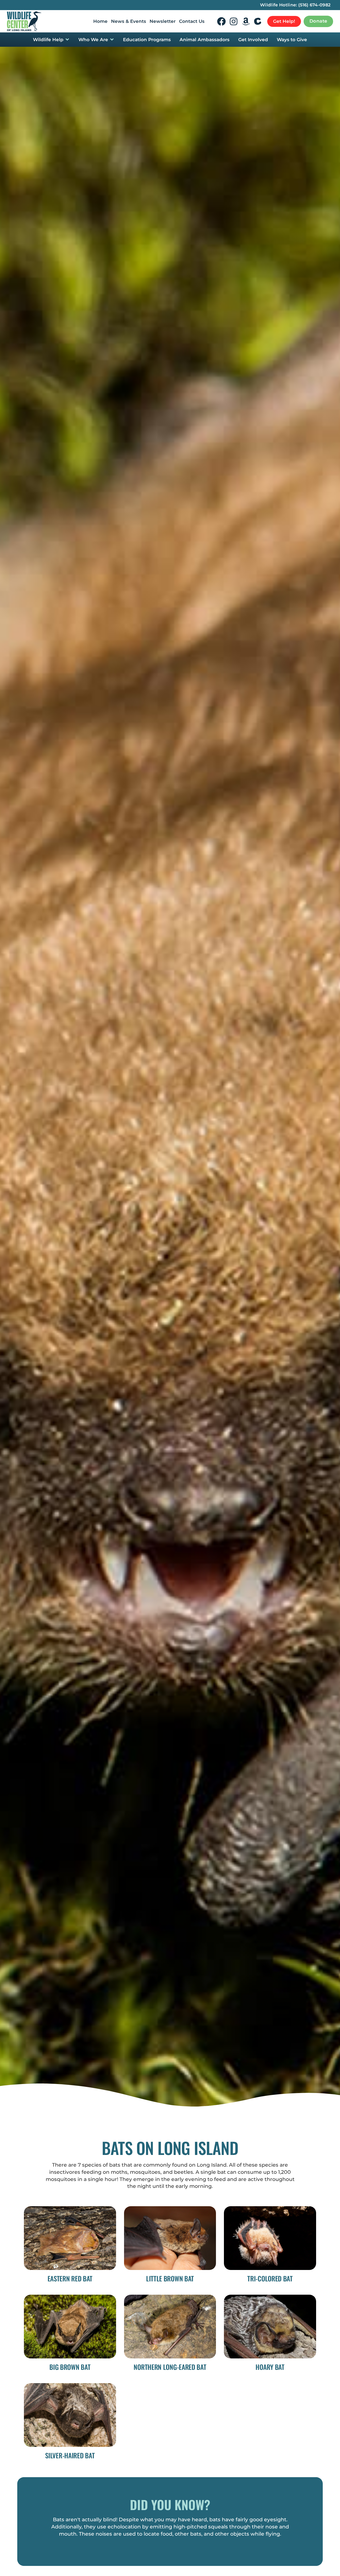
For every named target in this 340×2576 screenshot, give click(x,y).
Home (100, 21)
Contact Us (192, 21)
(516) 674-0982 (314, 5)
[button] (51, 40)
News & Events (129, 21)
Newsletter (163, 21)
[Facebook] (221, 21)
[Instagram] (234, 21)
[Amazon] (246, 21)
